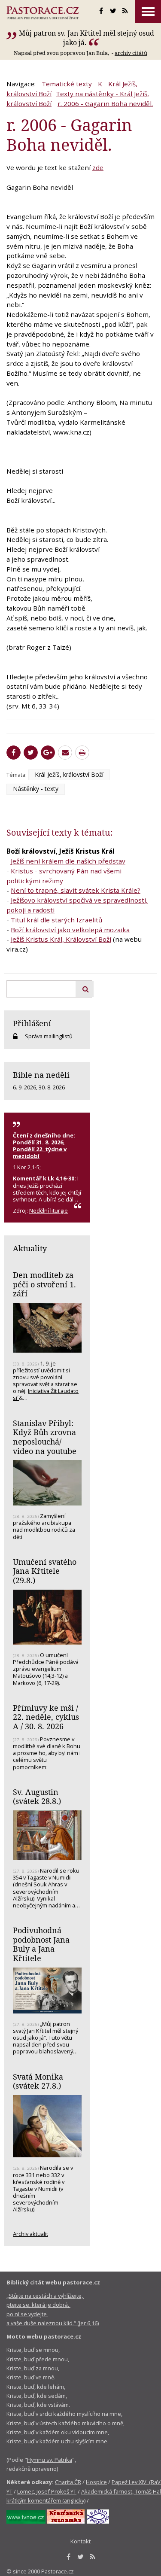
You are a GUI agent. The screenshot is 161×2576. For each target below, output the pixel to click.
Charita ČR (68, 2482)
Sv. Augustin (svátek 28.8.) (37, 1797)
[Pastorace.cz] (43, 13)
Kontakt (80, 2541)
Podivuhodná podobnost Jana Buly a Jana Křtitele (41, 1944)
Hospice (96, 2482)
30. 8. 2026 (52, 1087)
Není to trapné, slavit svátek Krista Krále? (76, 890)
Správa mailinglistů (49, 1036)
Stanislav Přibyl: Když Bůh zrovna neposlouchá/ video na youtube (45, 1437)
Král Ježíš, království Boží (69, 774)
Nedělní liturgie (49, 1210)
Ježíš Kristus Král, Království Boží (61, 939)
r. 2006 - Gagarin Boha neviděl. (105, 103)
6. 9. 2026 (24, 1087)
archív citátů (131, 53)
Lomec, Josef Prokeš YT (47, 2491)
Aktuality (30, 1248)
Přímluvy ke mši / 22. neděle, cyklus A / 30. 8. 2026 (46, 1717)
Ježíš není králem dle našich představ (68, 861)
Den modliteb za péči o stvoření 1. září (44, 1284)
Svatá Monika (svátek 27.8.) (38, 2081)
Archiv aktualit (30, 2234)
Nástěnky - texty (36, 789)
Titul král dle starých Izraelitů (56, 920)
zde (98, 167)
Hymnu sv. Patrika (50, 2460)
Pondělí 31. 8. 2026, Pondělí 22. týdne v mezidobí (40, 1149)
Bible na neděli (41, 1075)
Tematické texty (67, 84)
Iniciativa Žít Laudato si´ (46, 1394)
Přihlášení (32, 1023)
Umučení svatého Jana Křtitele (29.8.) (45, 1571)
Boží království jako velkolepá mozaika (70, 930)
